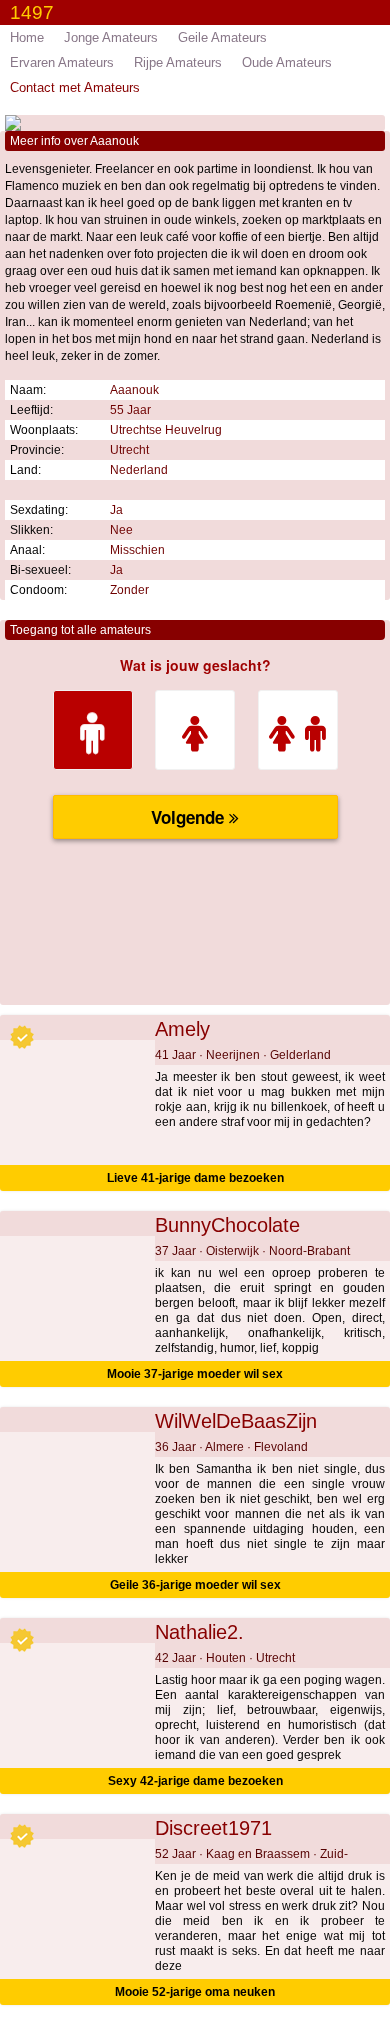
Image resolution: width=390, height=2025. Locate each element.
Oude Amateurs (287, 62)
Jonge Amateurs (111, 37)
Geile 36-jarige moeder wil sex (195, 1585)
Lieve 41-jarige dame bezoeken (195, 1178)
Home (27, 37)
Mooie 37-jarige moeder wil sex (195, 1374)
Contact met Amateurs (75, 87)
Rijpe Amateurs (178, 62)
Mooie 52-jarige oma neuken (195, 1992)
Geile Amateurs (222, 37)
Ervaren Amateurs (62, 62)
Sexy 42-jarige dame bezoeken (195, 1781)
